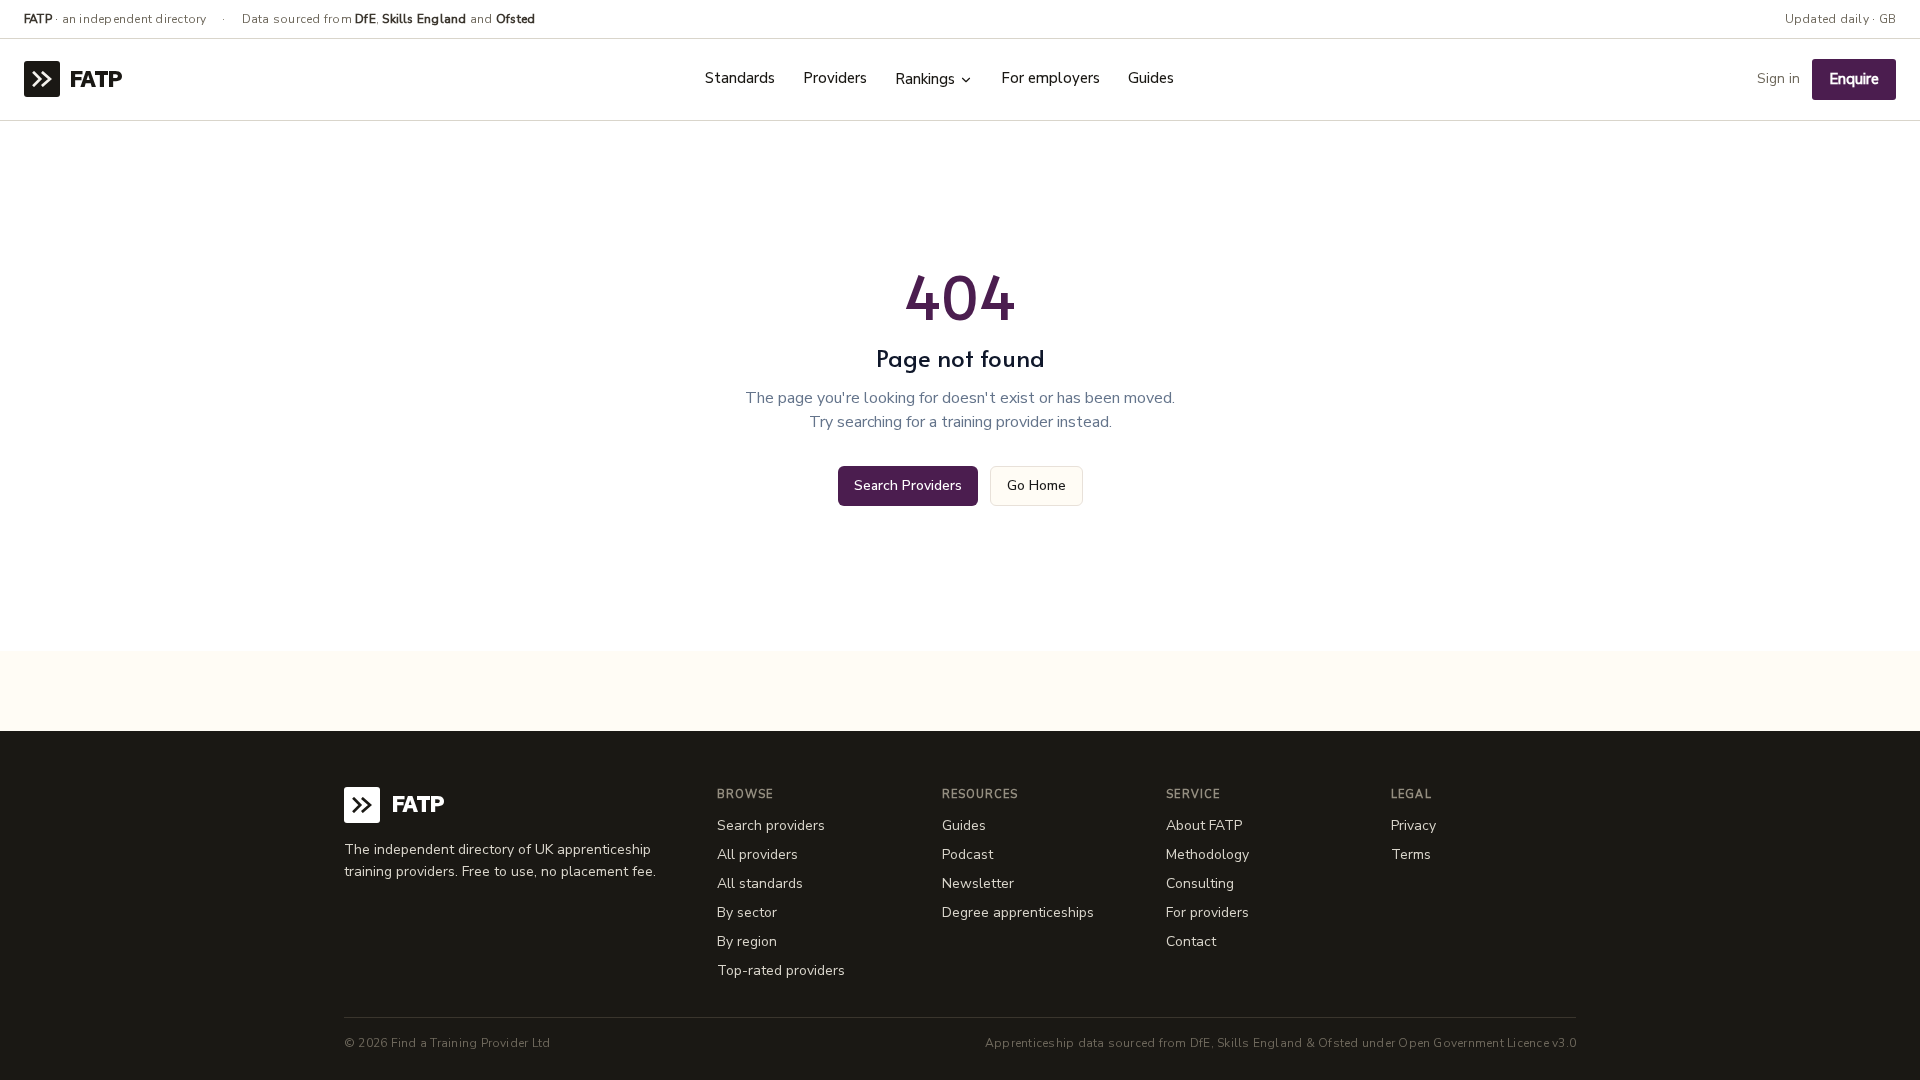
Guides (1151, 78)
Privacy (1413, 825)
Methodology (1207, 854)
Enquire (1854, 79)
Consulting (1200, 883)
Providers (835, 78)
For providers (1207, 912)
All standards (760, 883)
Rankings (925, 79)
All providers (757, 854)
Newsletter (978, 883)
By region (747, 941)
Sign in (1778, 78)
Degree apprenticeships (1018, 912)
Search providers (771, 825)
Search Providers (908, 485)
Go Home (1036, 485)
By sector (747, 912)
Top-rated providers (781, 970)
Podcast (967, 854)
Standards (740, 78)
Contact (1191, 941)
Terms (1411, 854)
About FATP (1204, 825)
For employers (1050, 78)
